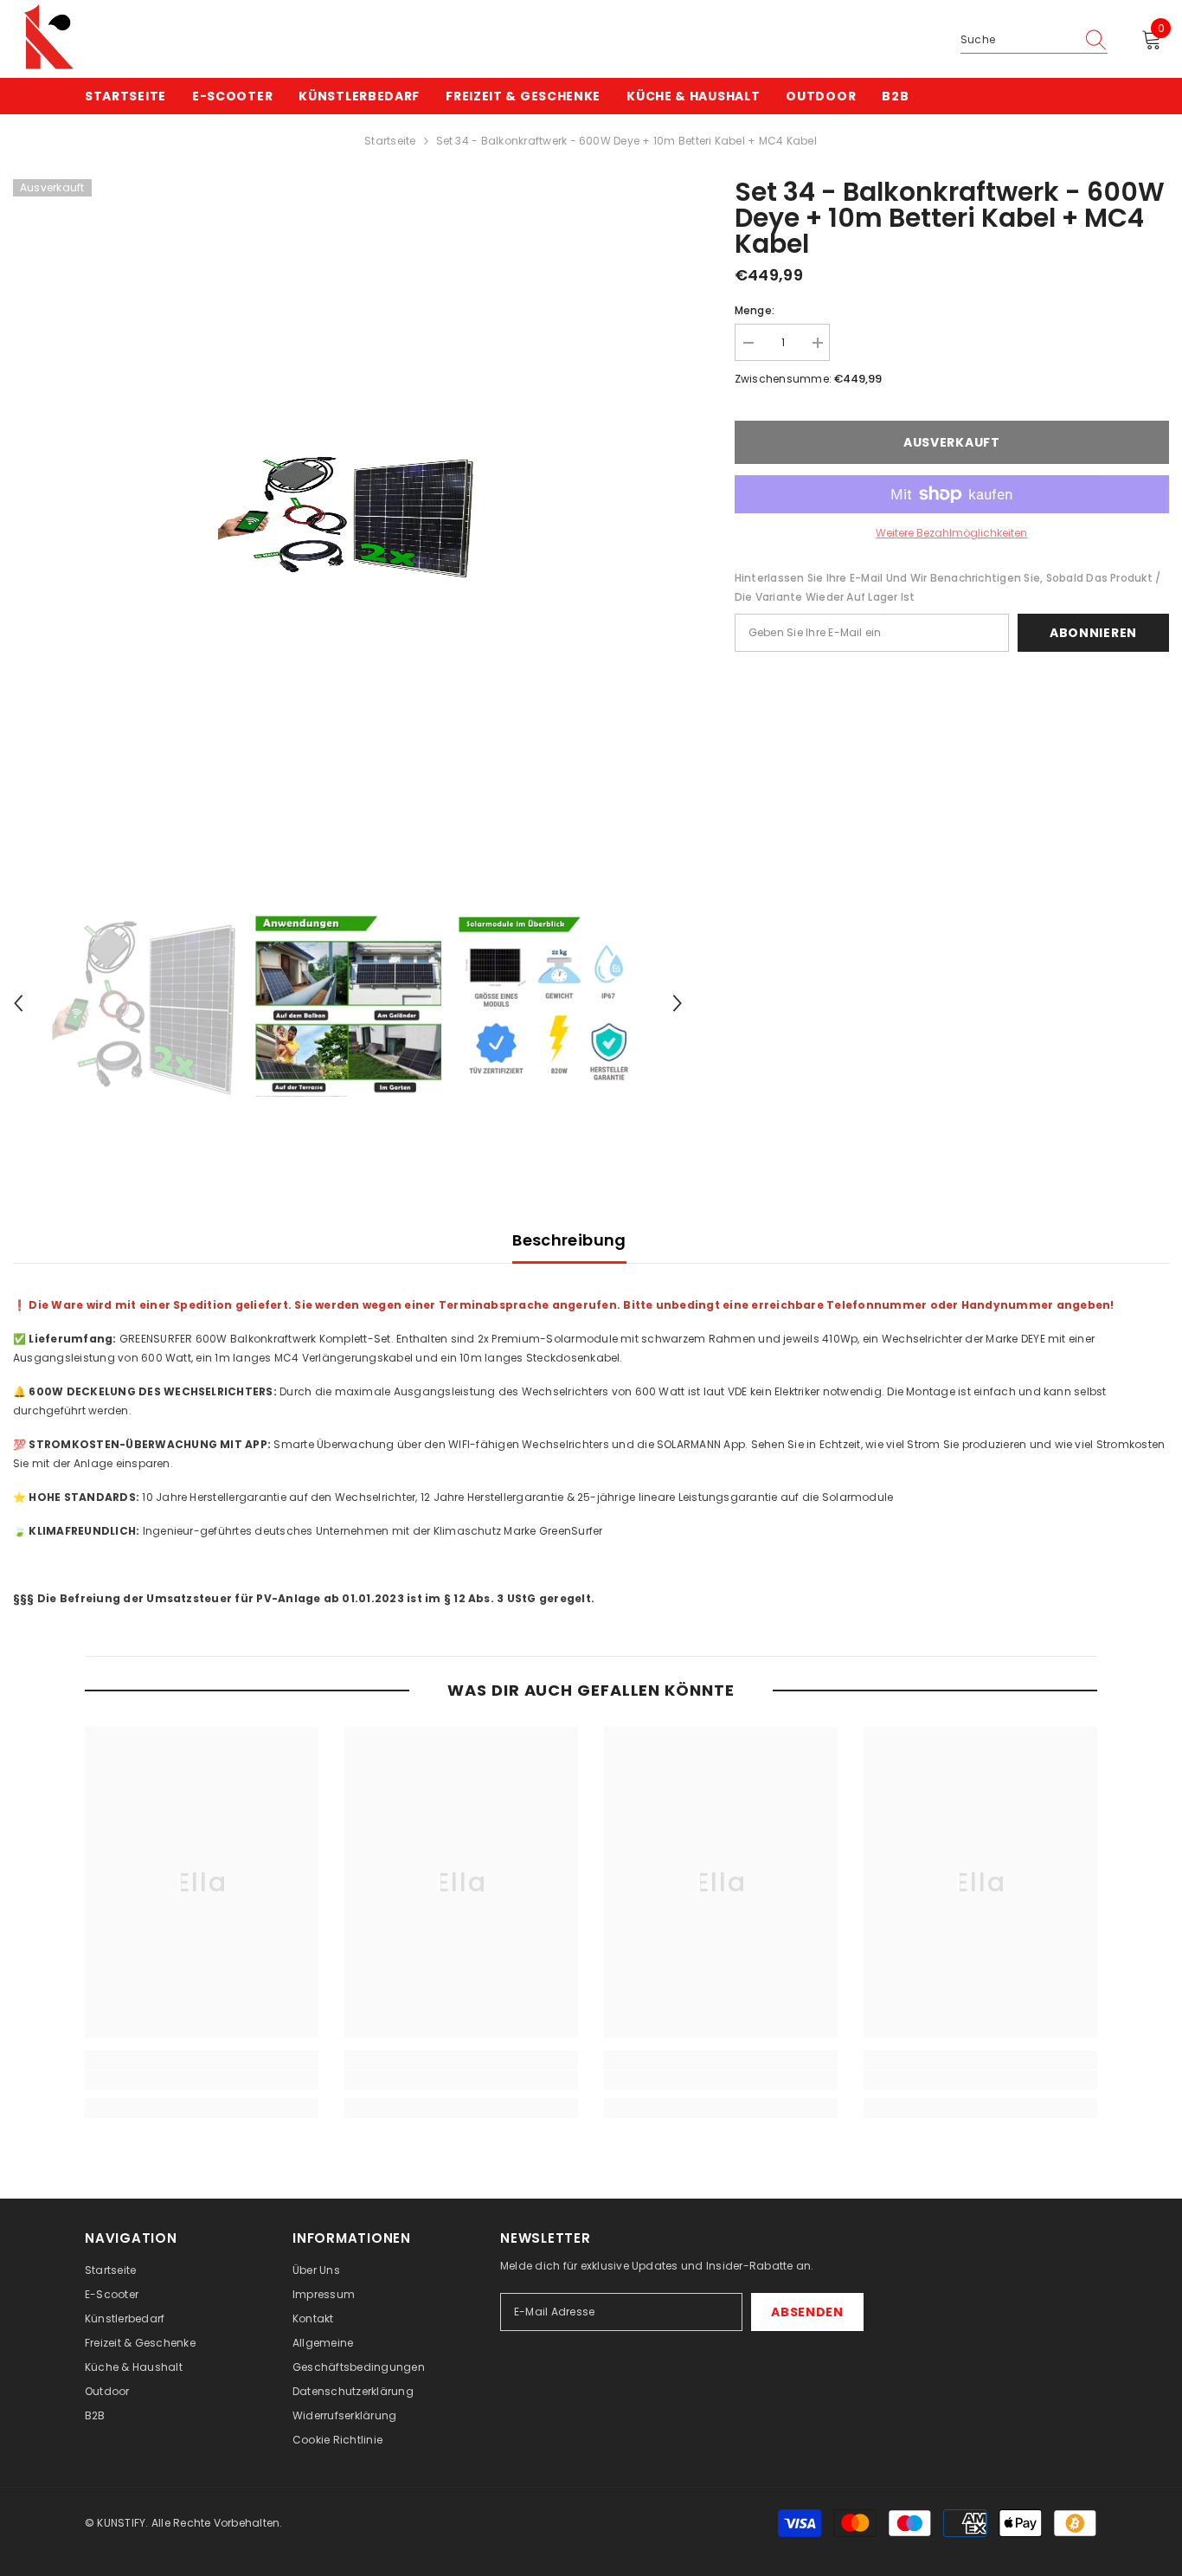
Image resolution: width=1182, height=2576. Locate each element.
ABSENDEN (807, 2312)
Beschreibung (569, 1240)
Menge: (755, 310)
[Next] (678, 1003)
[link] (202, 2080)
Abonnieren (1093, 633)
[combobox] (1018, 40)
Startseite (390, 141)
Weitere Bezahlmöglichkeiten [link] (951, 533)
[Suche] (1034, 40)
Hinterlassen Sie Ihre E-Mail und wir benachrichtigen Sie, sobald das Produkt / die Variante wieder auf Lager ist (948, 587)
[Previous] (18, 1003)
